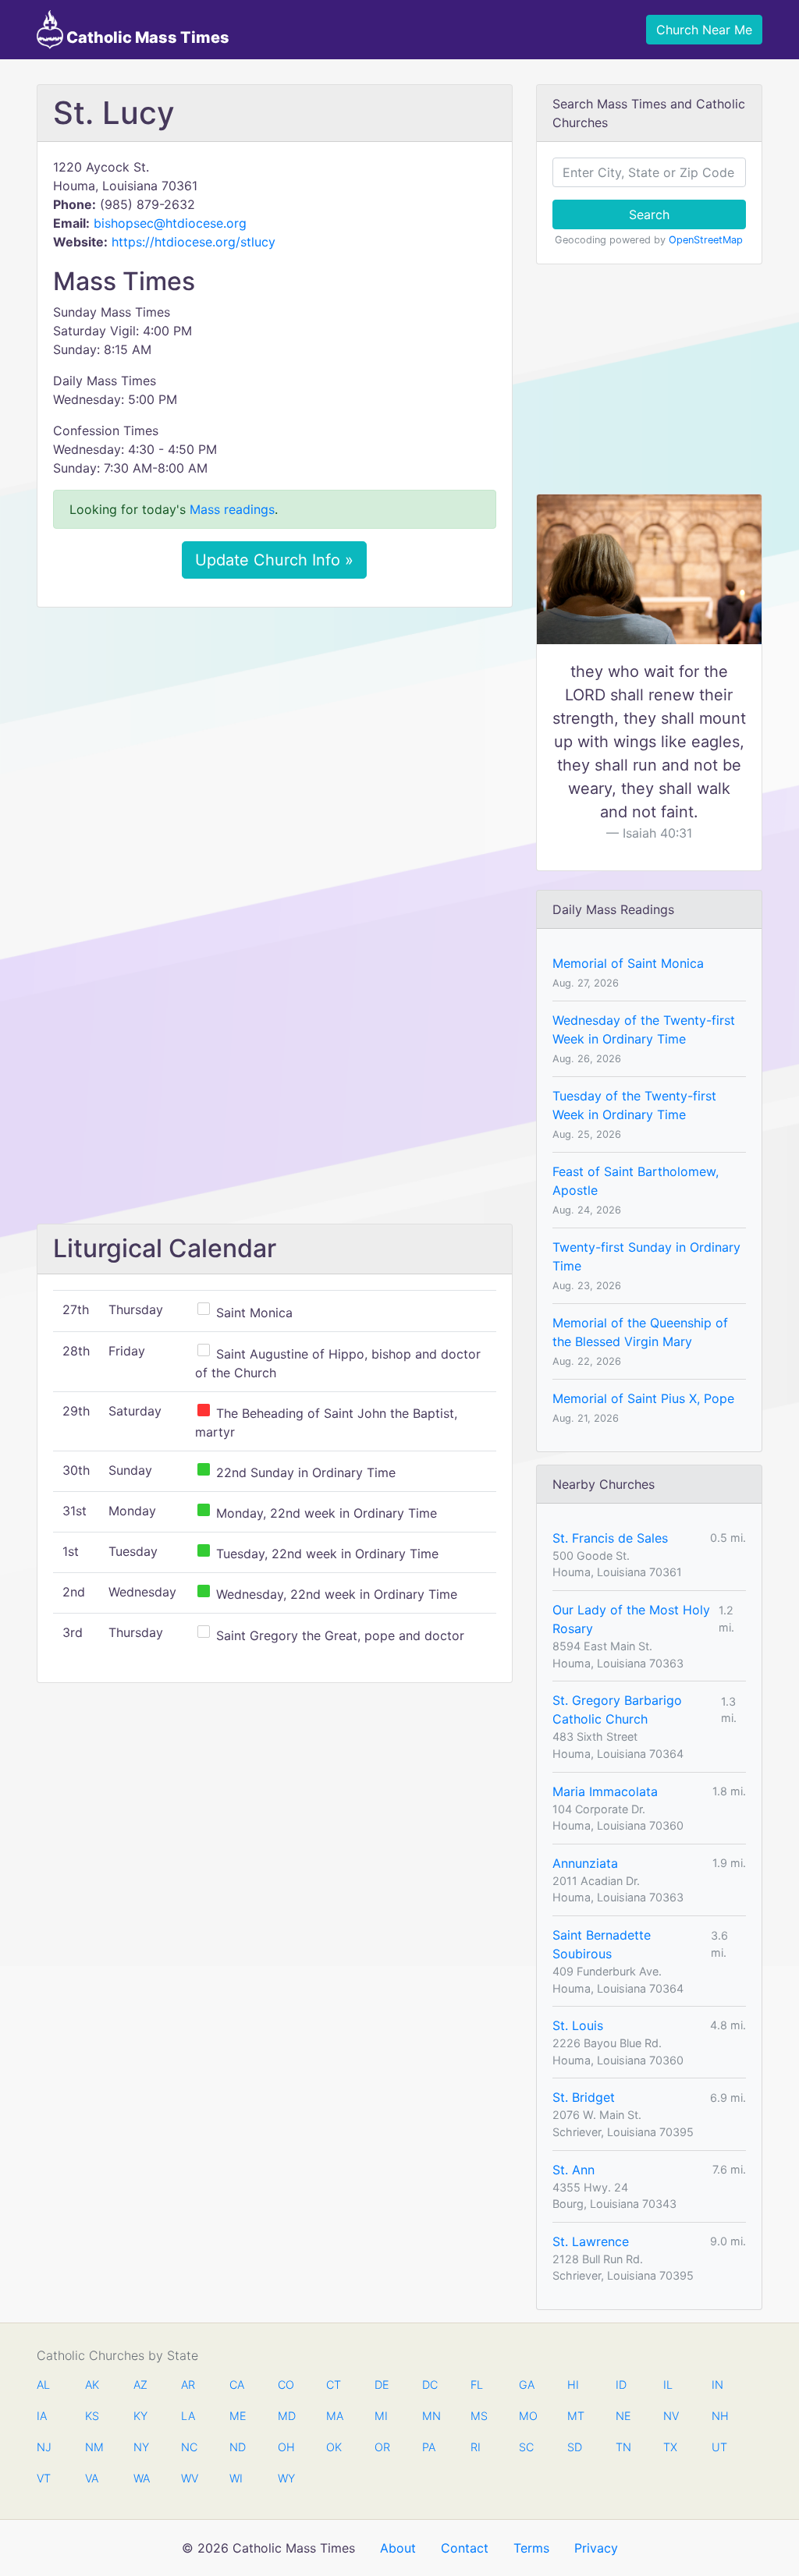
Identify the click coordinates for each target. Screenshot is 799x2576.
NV (671, 2416)
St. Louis (578, 2025)
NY (141, 2447)
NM (93, 2447)
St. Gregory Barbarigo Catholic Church (617, 1710)
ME (237, 2416)
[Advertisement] (275, 735)
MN (430, 2416)
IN (717, 2385)
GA (527, 2385)
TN (623, 2447)
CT (334, 2385)
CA (237, 2385)
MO (527, 2416)
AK (92, 2385)
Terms (531, 2548)
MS (478, 2416)
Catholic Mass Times (146, 37)
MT (575, 2416)
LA (188, 2416)
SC (526, 2447)
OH (286, 2447)
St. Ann (574, 2170)
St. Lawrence (591, 2241)
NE (623, 2416)
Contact (465, 2548)
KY (140, 2416)
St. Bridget (584, 2097)
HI (573, 2385)
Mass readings (232, 509)
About (398, 2548)
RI (476, 2447)
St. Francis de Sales (610, 1538)
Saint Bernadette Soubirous (602, 1944)
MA (334, 2416)
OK (334, 2447)
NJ (44, 2447)
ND (237, 2447)
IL (668, 2385)
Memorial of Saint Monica (628, 963)
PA (429, 2447)
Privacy (596, 2548)
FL (477, 2385)
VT (44, 2478)
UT (719, 2447)
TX (670, 2447)
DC (430, 2385)
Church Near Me (704, 30)
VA (92, 2478)
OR (382, 2447)
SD (575, 2447)
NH (719, 2416)
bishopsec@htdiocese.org (170, 223)
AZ (140, 2385)
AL (43, 2385)
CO (286, 2385)
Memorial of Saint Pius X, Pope (643, 1398)
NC (189, 2447)
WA (141, 2478)
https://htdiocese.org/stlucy (194, 242)
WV (189, 2478)
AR (188, 2385)
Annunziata (585, 1863)
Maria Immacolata (605, 1791)
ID (621, 2385)
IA (42, 2416)
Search (649, 214)
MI (381, 2416)
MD (286, 2416)
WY (286, 2478)
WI (236, 2478)
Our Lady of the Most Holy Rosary (631, 1619)
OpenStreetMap (706, 240)
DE (382, 2385)
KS (92, 2416)
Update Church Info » (274, 560)
